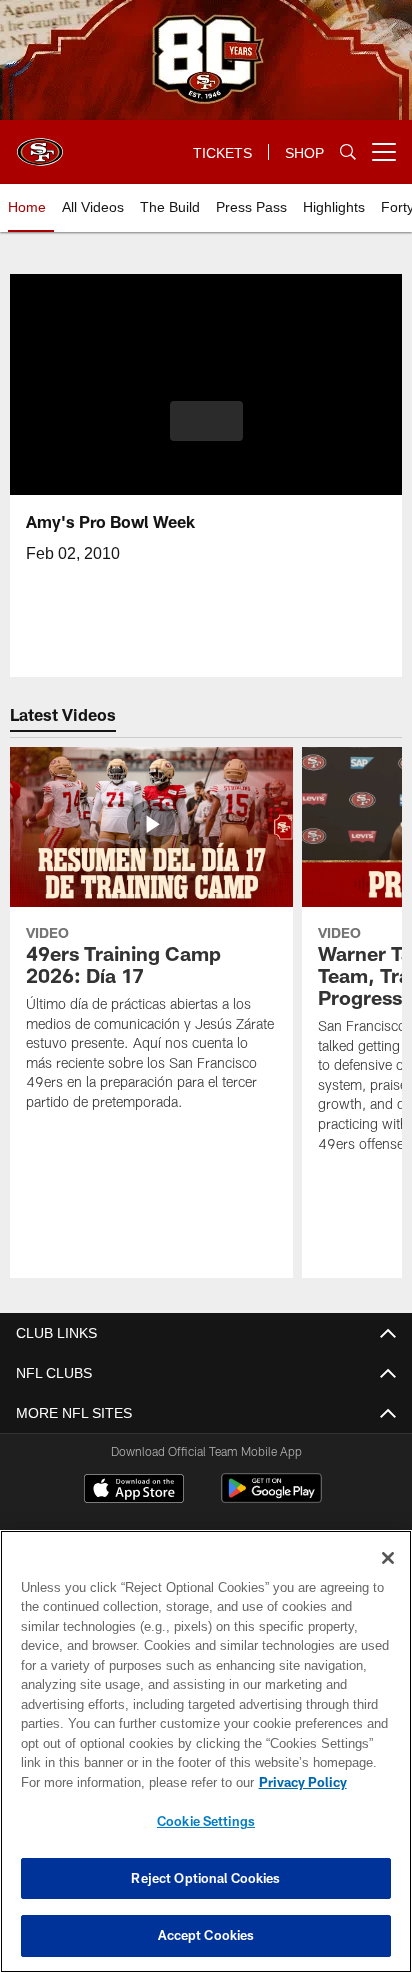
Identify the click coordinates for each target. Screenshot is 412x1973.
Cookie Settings (206, 1821)
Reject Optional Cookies (205, 1878)
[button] (206, 433)
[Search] (348, 152)
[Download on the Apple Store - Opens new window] (134, 1491)
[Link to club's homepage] (40, 144)
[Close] (388, 1558)
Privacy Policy (131, 1782)
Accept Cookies (206, 1935)
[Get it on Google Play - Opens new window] (271, 1498)
